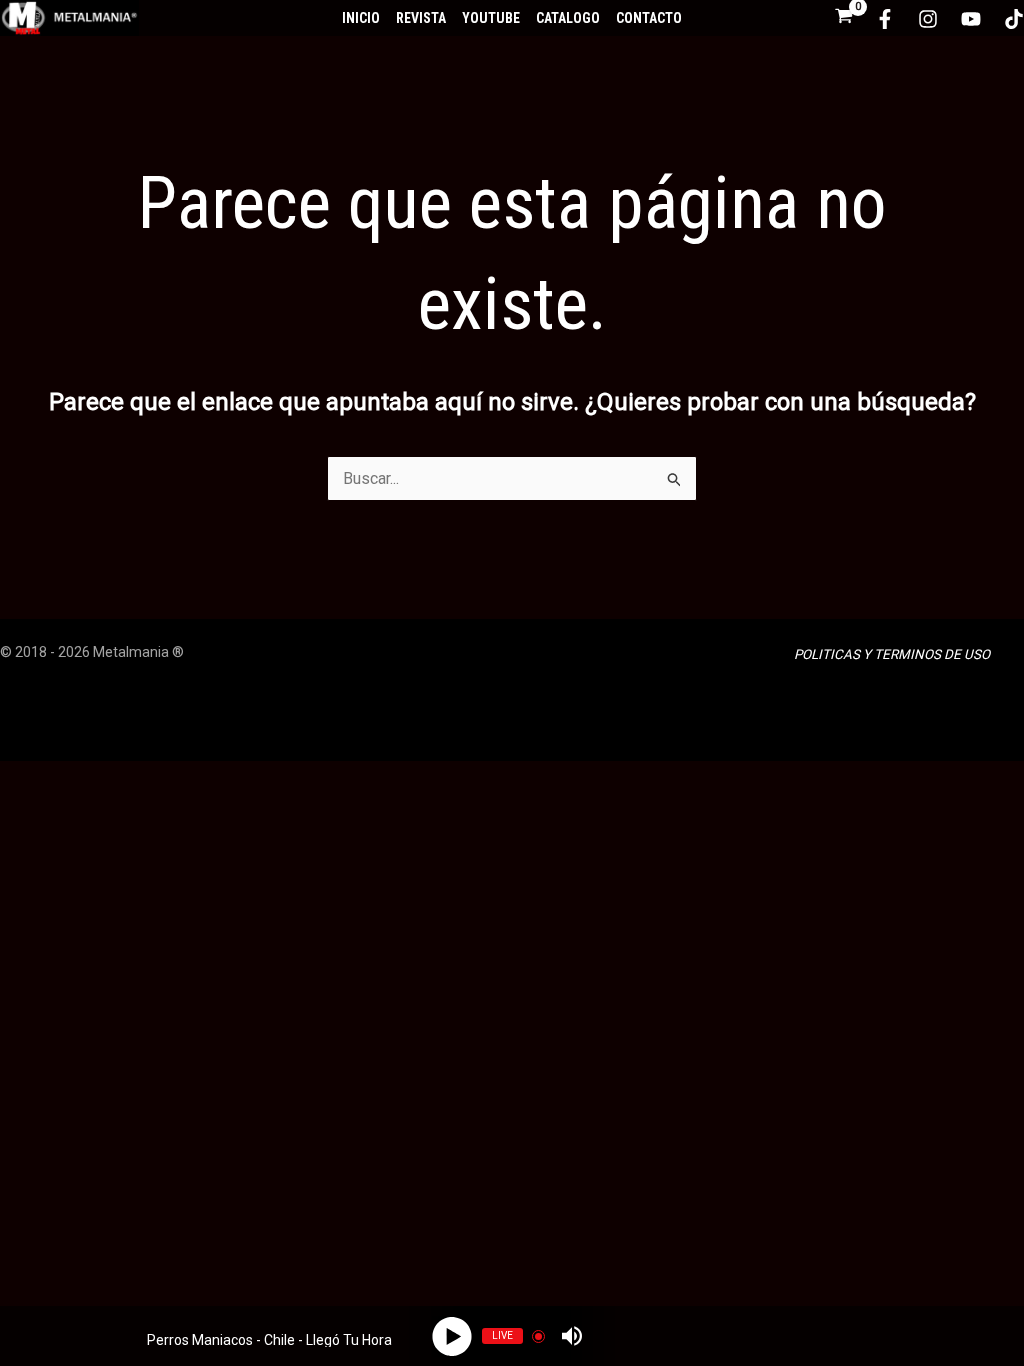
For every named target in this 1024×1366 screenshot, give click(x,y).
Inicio (361, 18)
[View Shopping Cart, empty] (844, 17)
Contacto (649, 18)
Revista (421, 18)
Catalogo (568, 18)
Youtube (491, 18)
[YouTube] (971, 19)
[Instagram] (928, 19)
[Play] (452, 1335)
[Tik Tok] (1014, 19)
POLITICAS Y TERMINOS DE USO (892, 654)
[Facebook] (885, 19)
